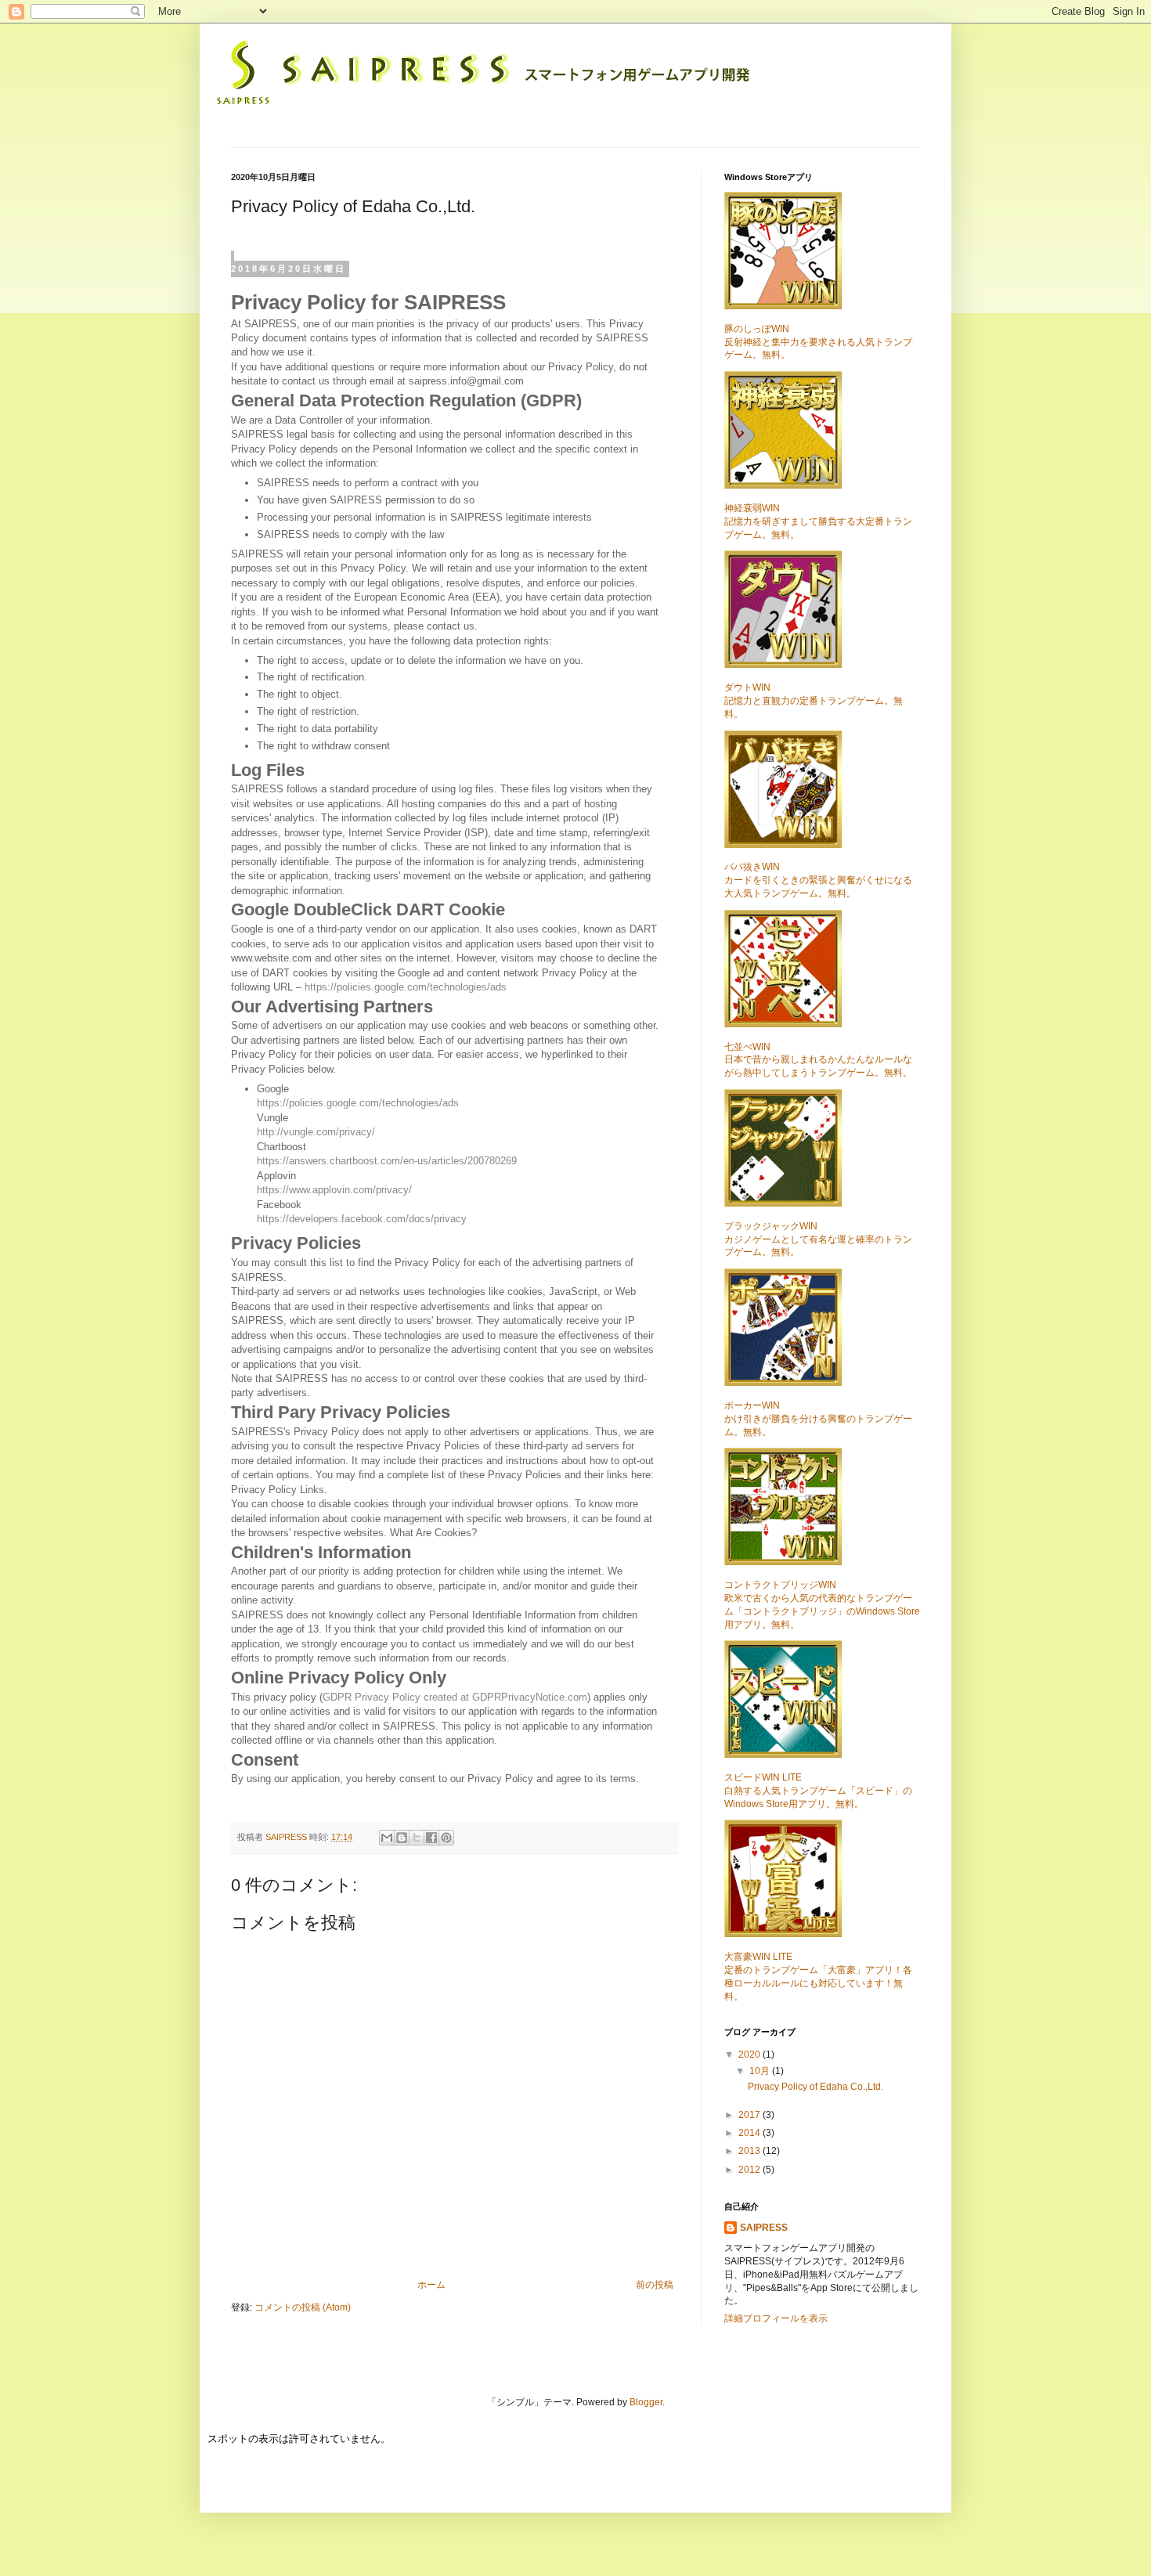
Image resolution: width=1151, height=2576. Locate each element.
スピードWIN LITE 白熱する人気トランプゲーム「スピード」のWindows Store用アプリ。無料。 (818, 1791)
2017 (750, 2115)
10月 (761, 2071)
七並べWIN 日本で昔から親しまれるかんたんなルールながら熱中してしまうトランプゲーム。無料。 (818, 1060)
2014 (750, 2133)
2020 (750, 2055)
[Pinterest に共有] (446, 1838)
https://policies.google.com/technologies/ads (406, 987)
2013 (750, 2151)
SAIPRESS (287, 1837)
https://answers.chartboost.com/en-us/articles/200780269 (387, 1161)
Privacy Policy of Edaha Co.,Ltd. (815, 2087)
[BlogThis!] (402, 1838)
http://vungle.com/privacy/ (316, 1132)
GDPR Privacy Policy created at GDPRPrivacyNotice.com (455, 1697)
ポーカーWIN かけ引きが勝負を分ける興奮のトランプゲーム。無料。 (818, 1419)
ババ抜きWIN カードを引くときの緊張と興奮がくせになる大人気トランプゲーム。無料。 (818, 880)
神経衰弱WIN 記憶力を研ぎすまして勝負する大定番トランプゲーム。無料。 (818, 521)
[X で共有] (417, 1838)
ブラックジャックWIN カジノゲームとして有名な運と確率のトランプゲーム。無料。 (818, 1239)
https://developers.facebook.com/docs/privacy (362, 1219)
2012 (750, 2170)
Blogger (646, 2402)
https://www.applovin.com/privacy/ (334, 1190)
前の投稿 (655, 2285)
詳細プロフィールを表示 (776, 2318)
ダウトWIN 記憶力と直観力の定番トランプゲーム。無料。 (814, 701)
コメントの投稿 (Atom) (303, 2307)
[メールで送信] (387, 1838)
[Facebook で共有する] (431, 1838)
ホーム (431, 2285)
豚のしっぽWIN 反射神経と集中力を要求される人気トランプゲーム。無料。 (818, 342)
